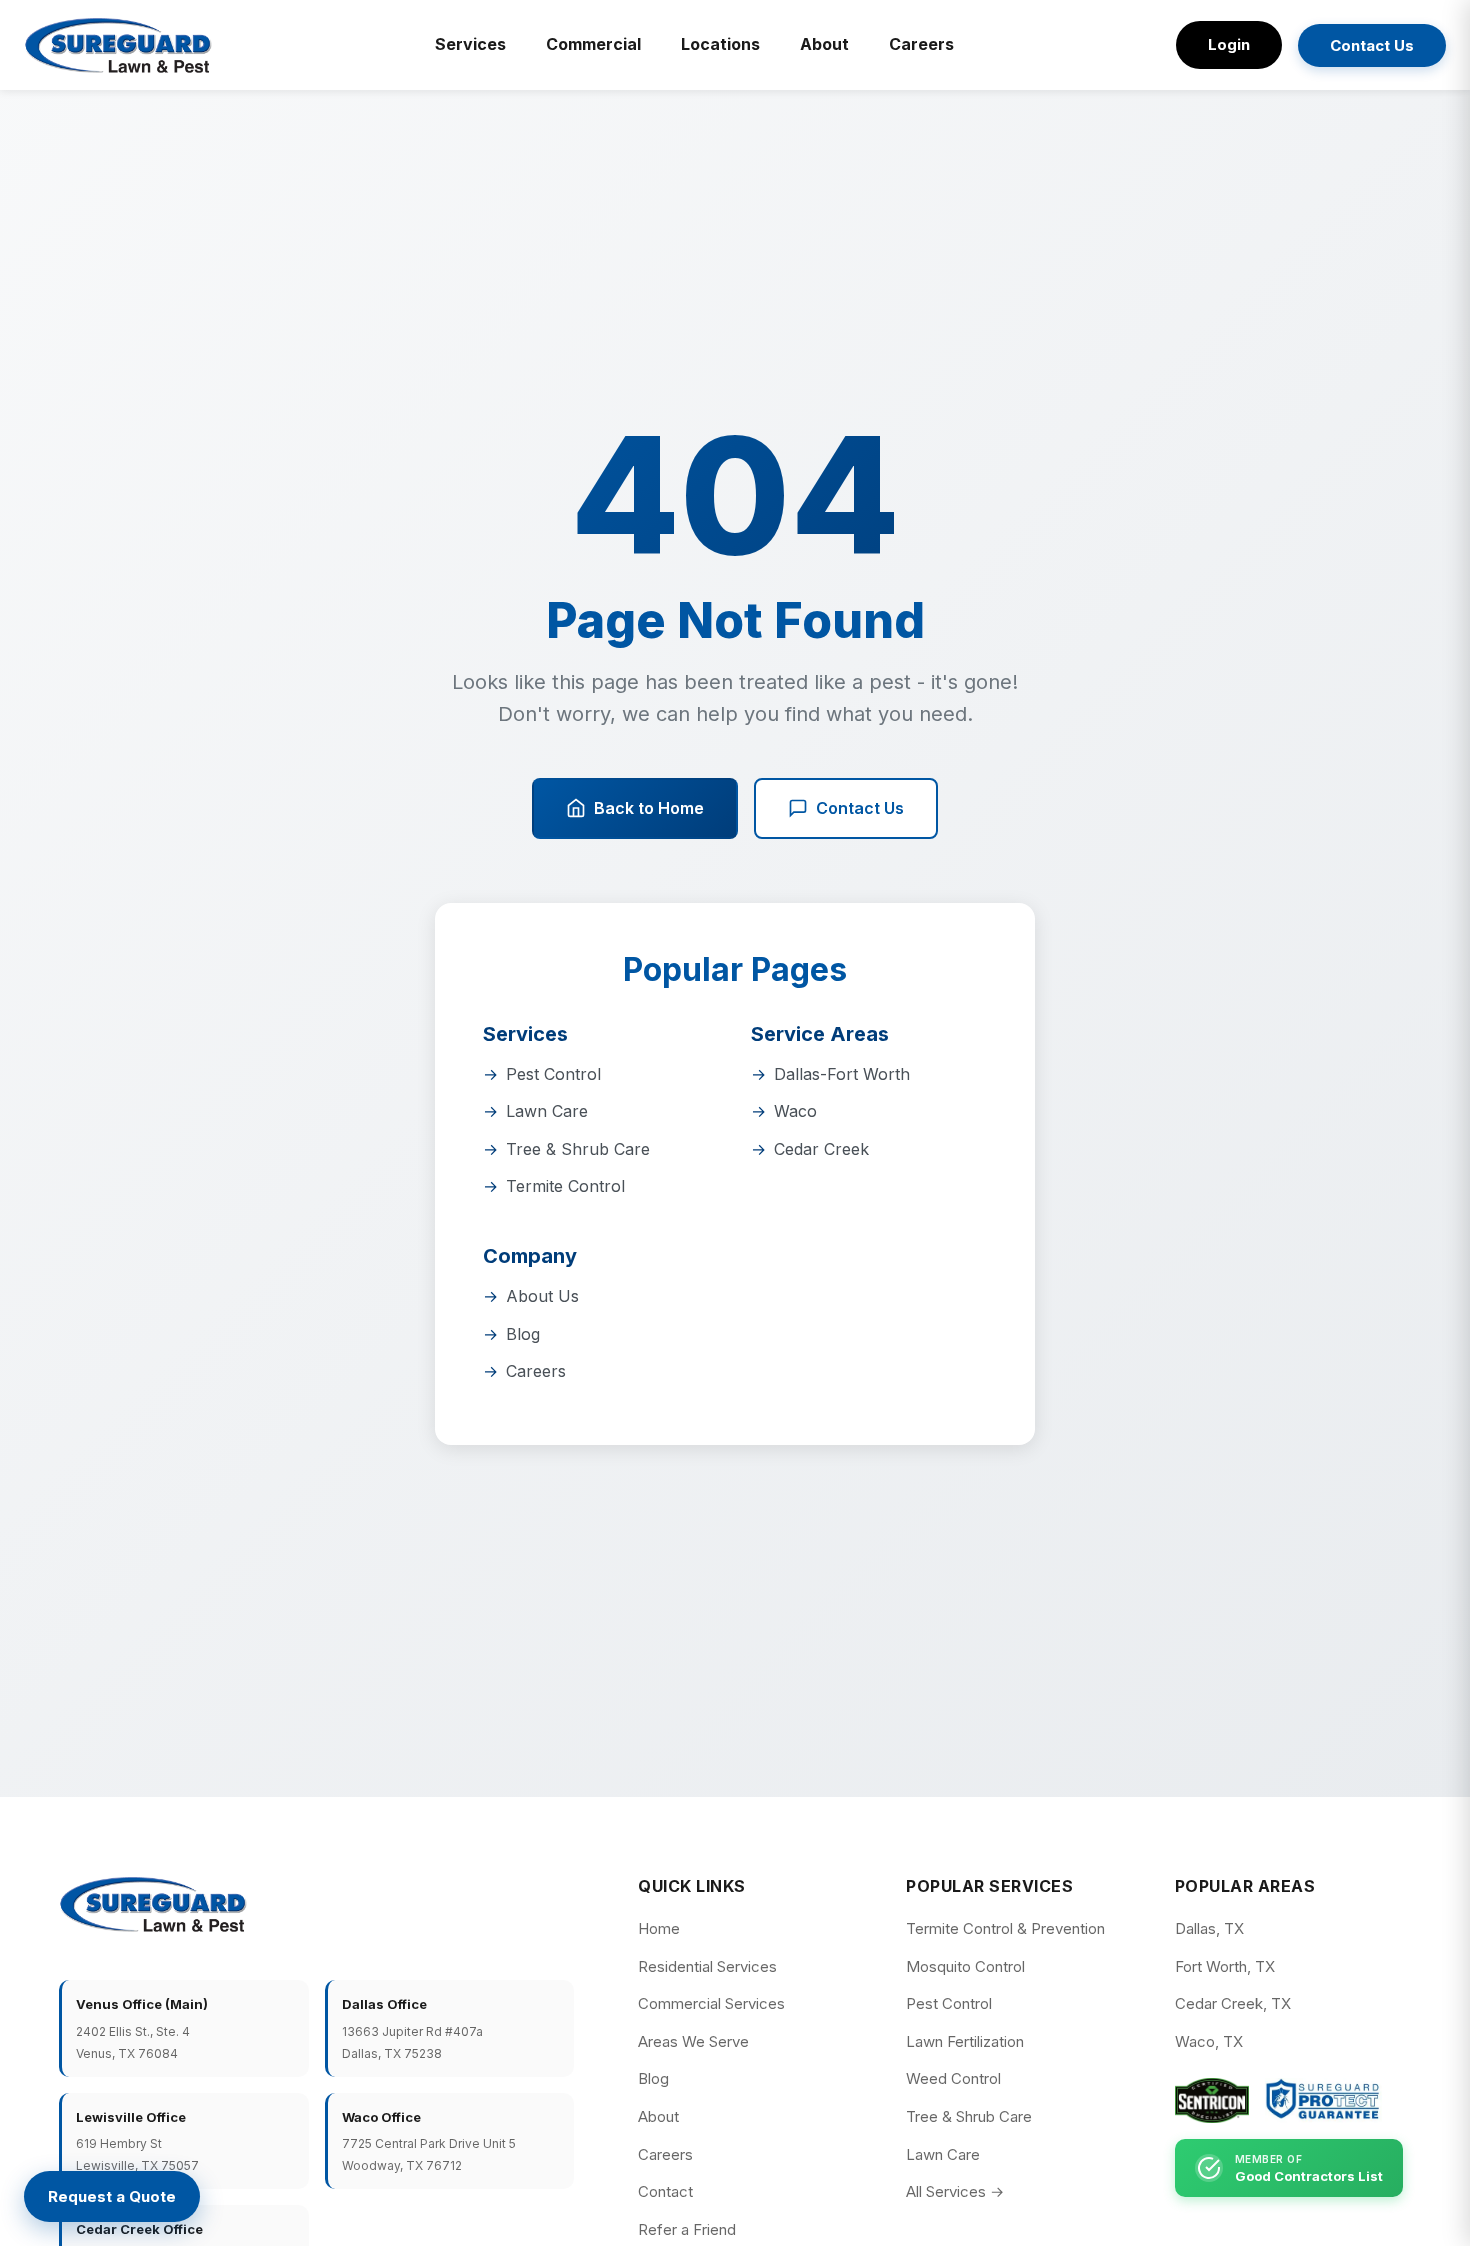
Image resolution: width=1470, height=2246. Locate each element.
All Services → (955, 2191)
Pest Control (553, 1074)
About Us (542, 1296)
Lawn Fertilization (965, 2041)
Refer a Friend (687, 2229)
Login (1229, 44)
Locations (720, 44)
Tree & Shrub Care (578, 1149)
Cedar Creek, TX (1233, 2003)
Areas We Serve (693, 2041)
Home (659, 1928)
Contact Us (1372, 45)
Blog (523, 1334)
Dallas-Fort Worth (842, 1074)
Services (470, 44)
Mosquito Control (965, 1966)
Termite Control (565, 1186)
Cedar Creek (821, 1149)
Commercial (593, 44)
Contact (665, 2191)
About (824, 44)
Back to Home (649, 808)
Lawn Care (547, 1111)
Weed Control (953, 2078)
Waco (795, 1111)
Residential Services (707, 1966)
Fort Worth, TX (1225, 1966)
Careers (921, 44)
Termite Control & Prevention (1005, 1928)
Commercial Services (711, 2003)
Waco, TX (1209, 2041)
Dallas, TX (1209, 1928)
